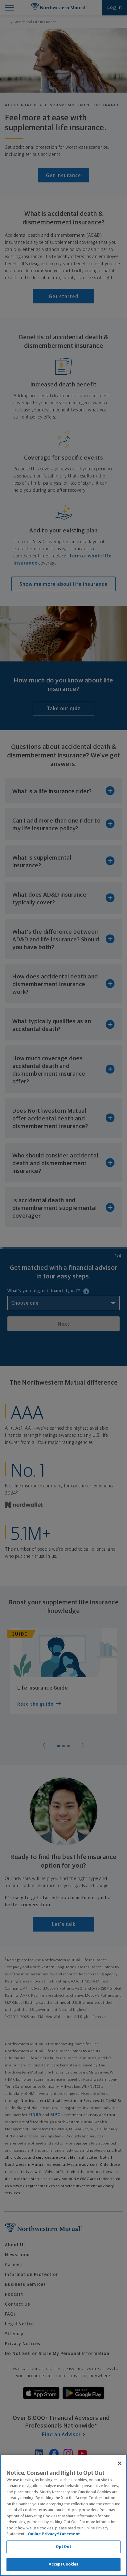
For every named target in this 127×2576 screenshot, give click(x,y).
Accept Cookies (64, 2564)
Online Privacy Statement (54, 2534)
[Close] (120, 2463)
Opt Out (64, 2547)
